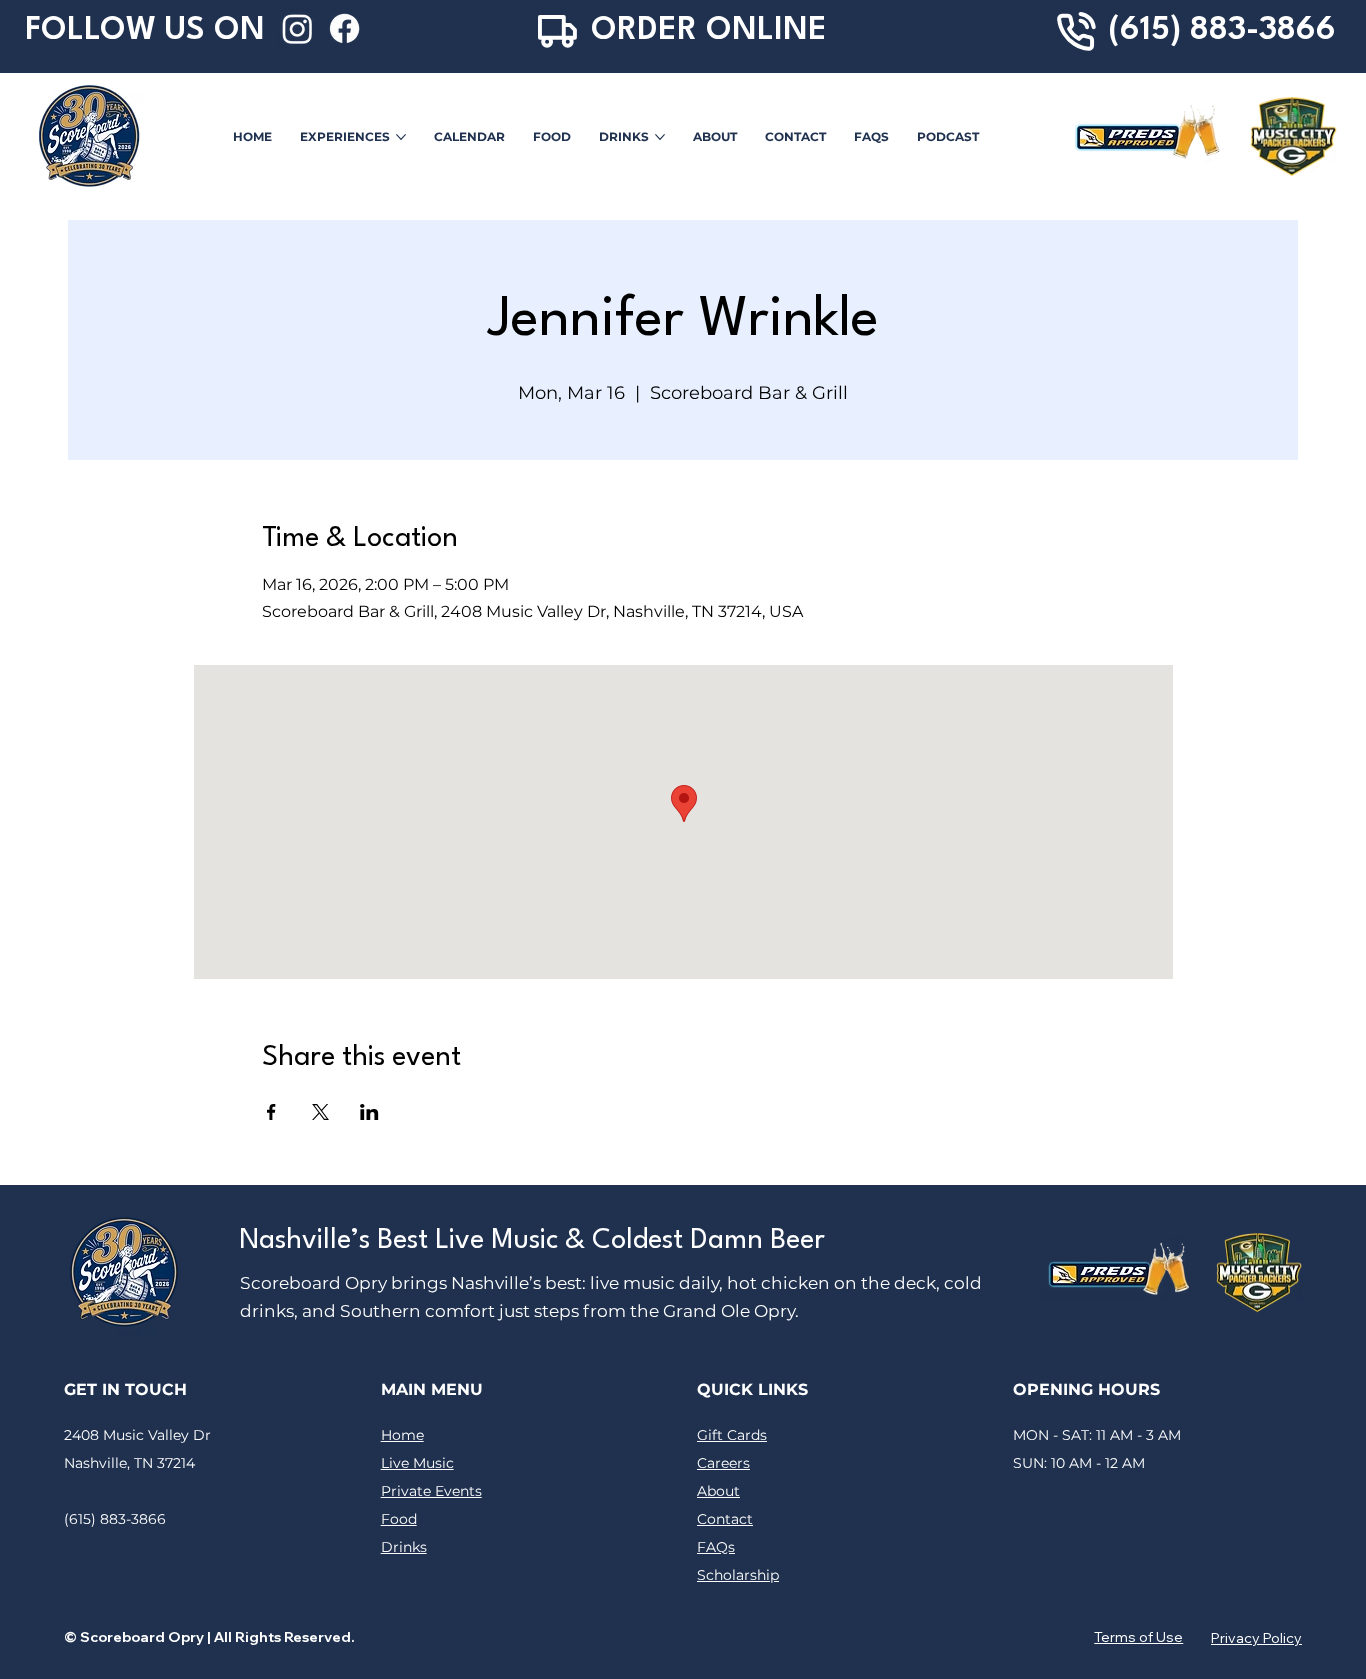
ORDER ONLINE (709, 31)
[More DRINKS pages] (660, 137)
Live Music (417, 1463)
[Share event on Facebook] (271, 1112)
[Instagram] (297, 28)
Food (399, 1519)
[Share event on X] (320, 1112)
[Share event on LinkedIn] (369, 1112)
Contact (725, 1519)
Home (402, 1435)
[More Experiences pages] (401, 137)
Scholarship (738, 1575)
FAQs (716, 1547)
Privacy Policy (1256, 1638)
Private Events (431, 1491)
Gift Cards (732, 1435)
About (718, 1491)
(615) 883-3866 (1222, 31)
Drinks (404, 1547)
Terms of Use (1138, 1637)
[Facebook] (344, 28)
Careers (723, 1463)
